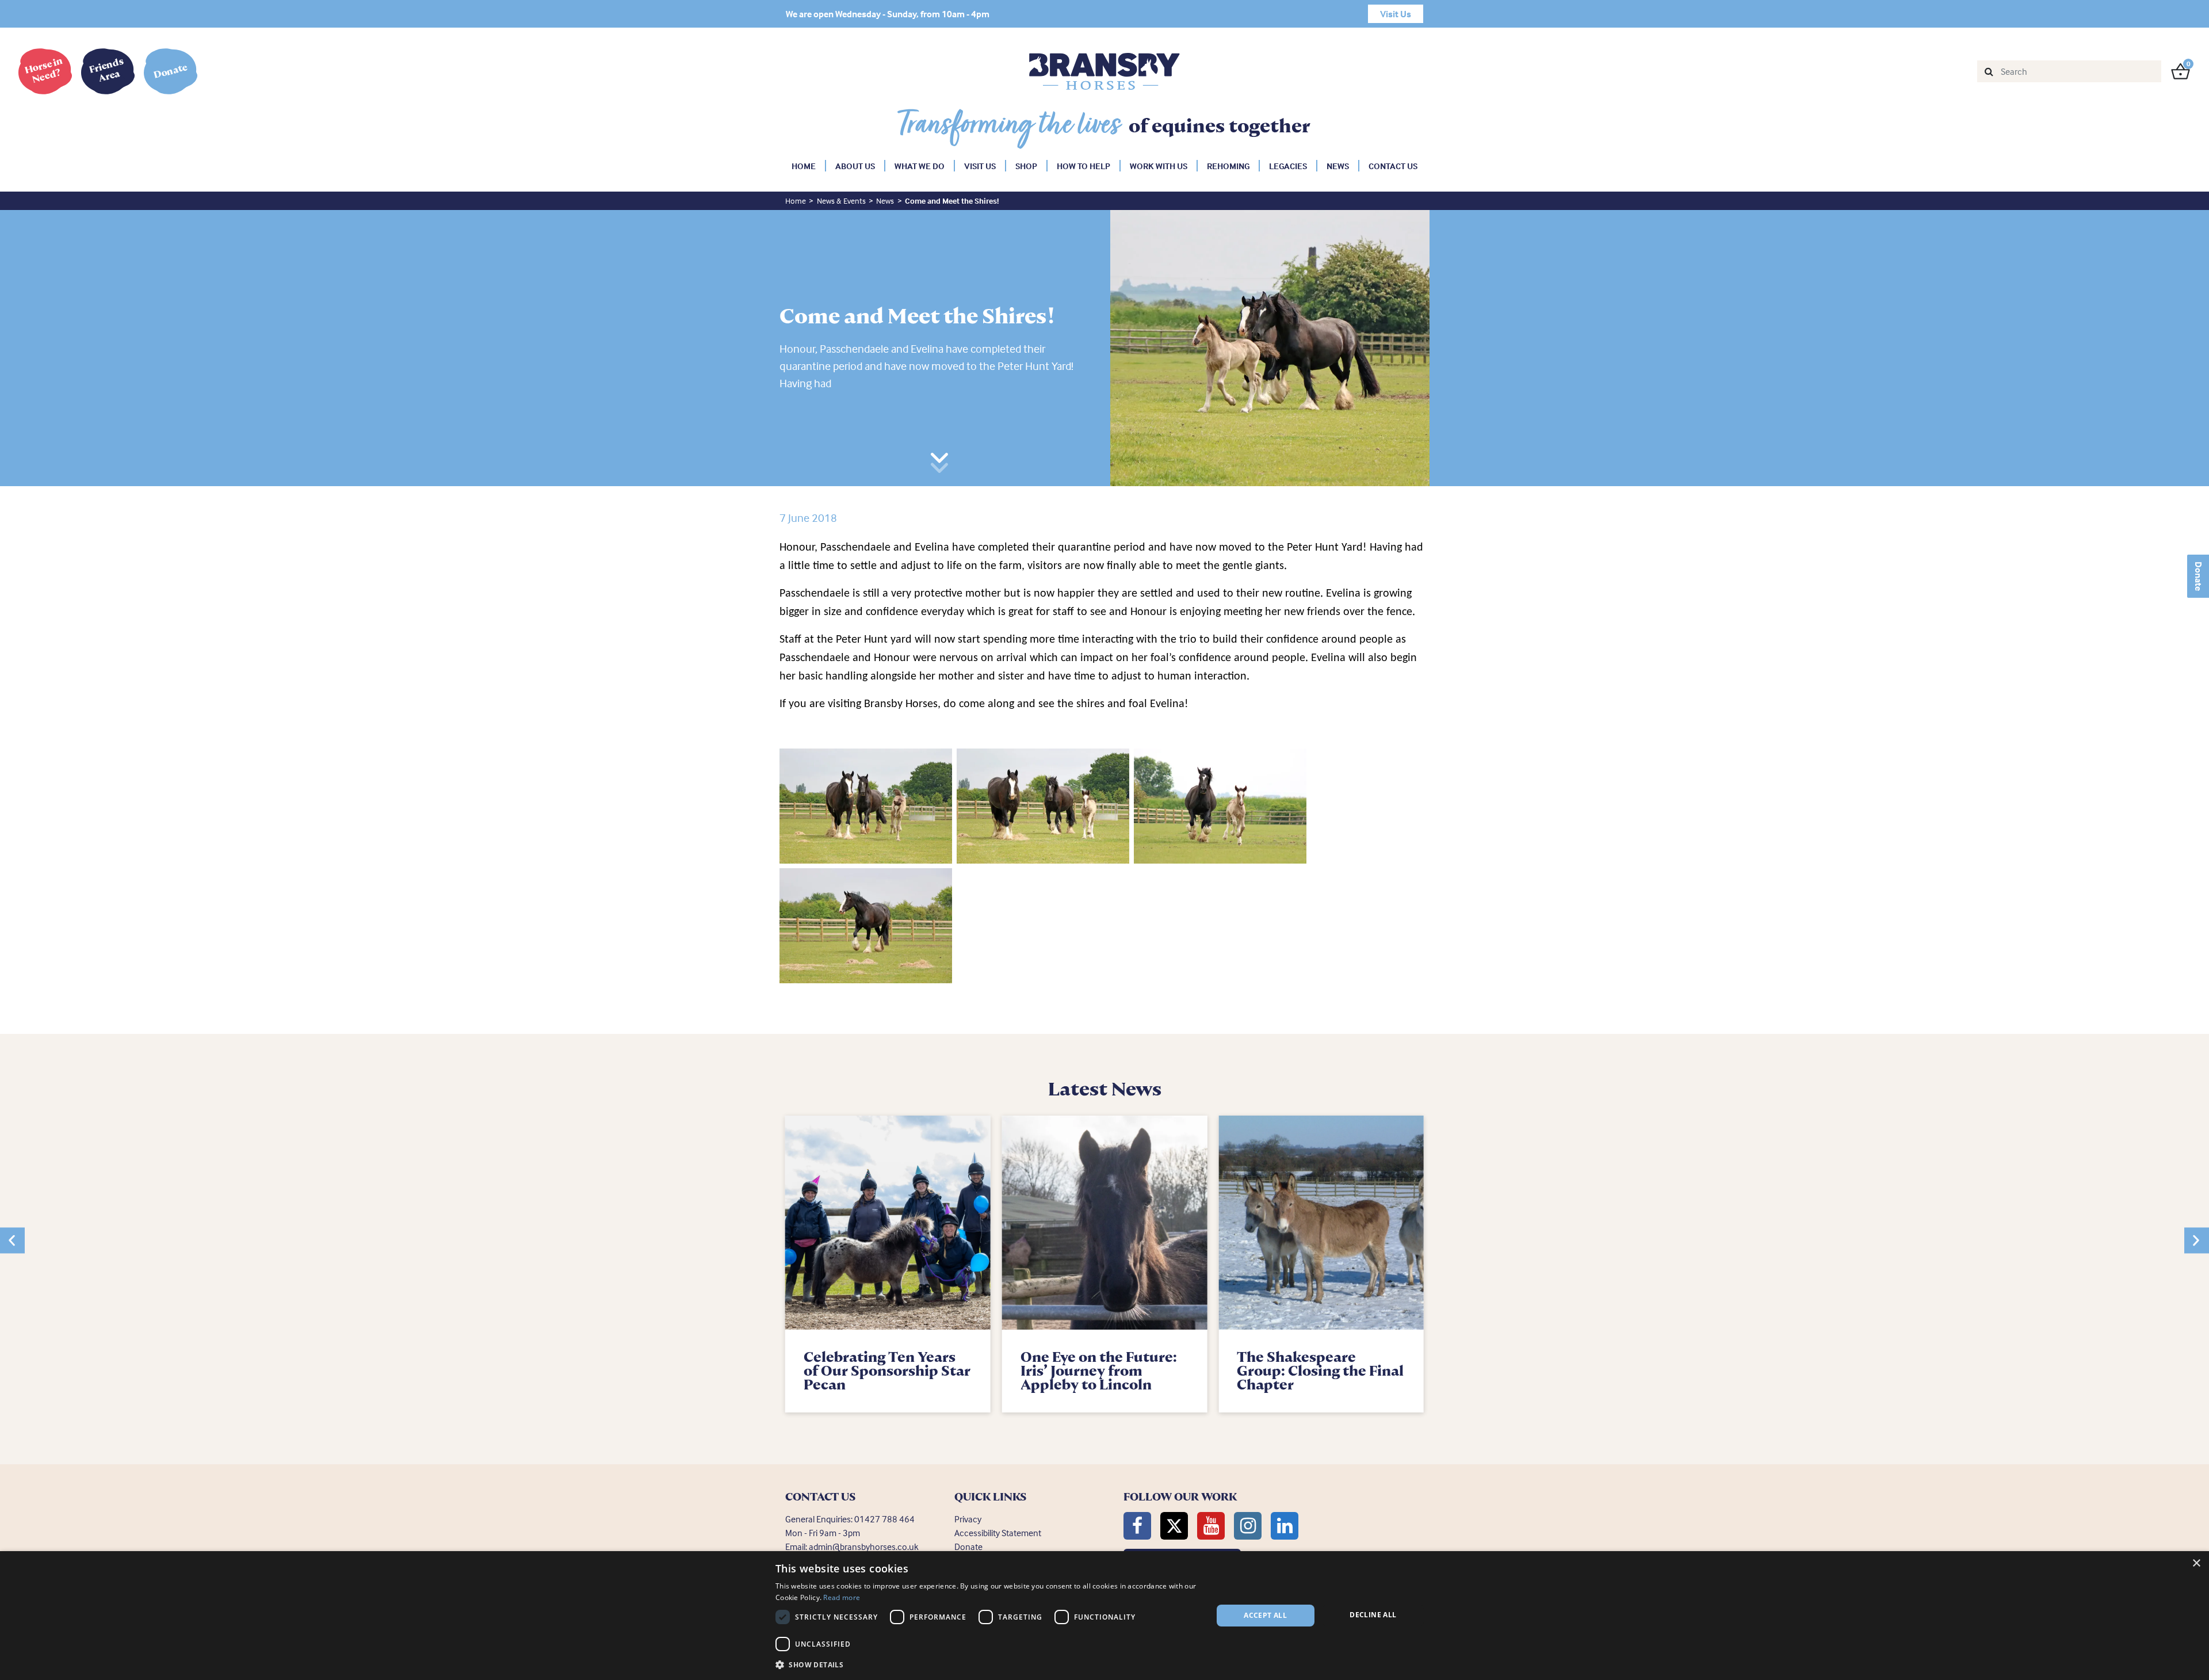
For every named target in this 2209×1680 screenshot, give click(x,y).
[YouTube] (1211, 1526)
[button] (12, 1240)
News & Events (841, 201)
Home (804, 166)
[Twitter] (1174, 1526)
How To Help (1084, 166)
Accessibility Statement (998, 1533)
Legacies (1288, 166)
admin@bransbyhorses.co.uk (864, 1547)
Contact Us (1393, 166)
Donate (2199, 576)
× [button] (2196, 1563)
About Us (855, 166)
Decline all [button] (1373, 1615)
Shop (1026, 166)
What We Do (920, 166)
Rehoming (1228, 166)
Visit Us (980, 166)
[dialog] (1104, 1616)
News (1338, 166)
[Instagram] (1248, 1526)
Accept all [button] (1265, 1615)
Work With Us (1159, 166)
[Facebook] (1137, 1526)
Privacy (968, 1519)
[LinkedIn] (1285, 1526)
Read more (842, 1597)
